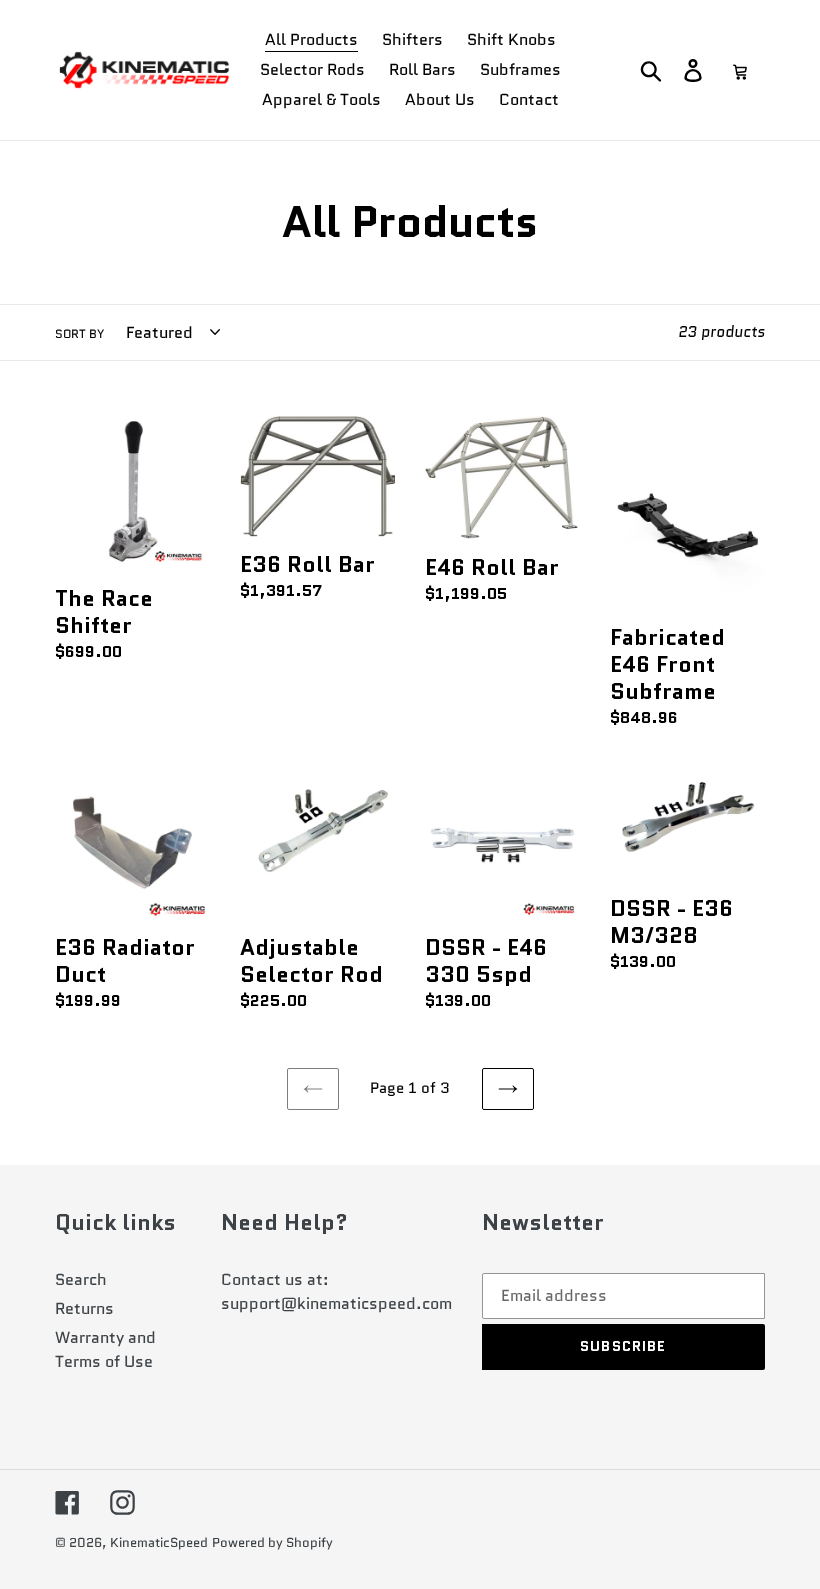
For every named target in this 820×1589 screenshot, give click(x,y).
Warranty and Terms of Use (105, 1349)
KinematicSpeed (159, 1542)
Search (81, 1279)
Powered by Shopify (272, 1542)
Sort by (79, 333)
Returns (84, 1308)
